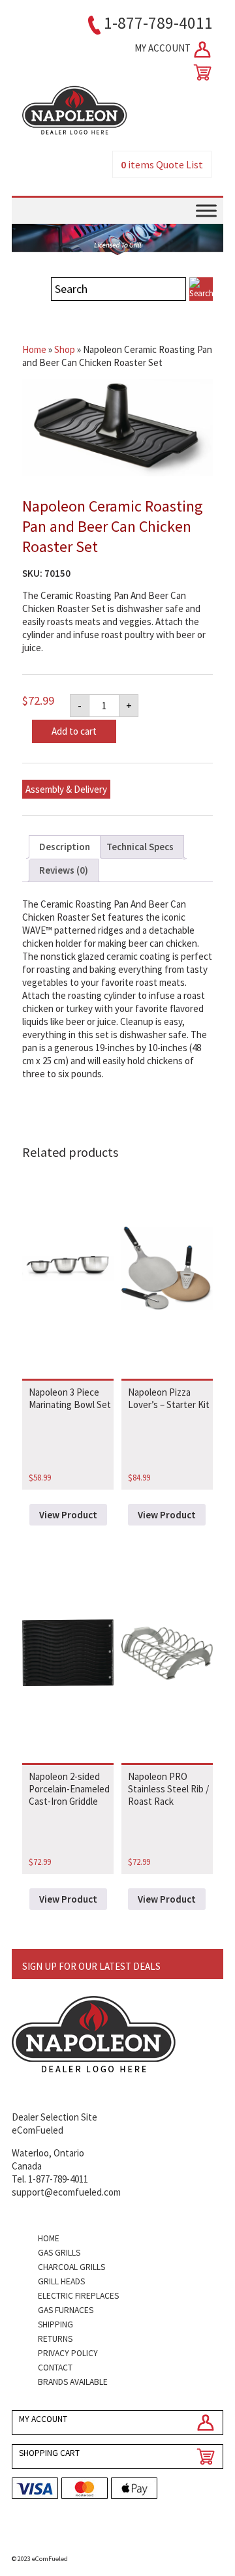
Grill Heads (61, 2281)
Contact (55, 2368)
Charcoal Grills (71, 2267)
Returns (55, 2339)
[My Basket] (200, 72)
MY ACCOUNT (164, 48)
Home (34, 349)
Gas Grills (59, 2253)
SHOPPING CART (49, 2453)
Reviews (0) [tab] (64, 870)
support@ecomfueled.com (66, 2192)
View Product (68, 1515)
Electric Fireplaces (78, 2296)
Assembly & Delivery (66, 789)
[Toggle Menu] (206, 210)
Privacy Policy (68, 2353)
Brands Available (73, 2382)
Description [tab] (65, 847)
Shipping (55, 2324)
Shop (65, 349)
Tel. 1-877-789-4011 (50, 2179)
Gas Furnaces (66, 2310)
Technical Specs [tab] (140, 847)
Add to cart (74, 731)
